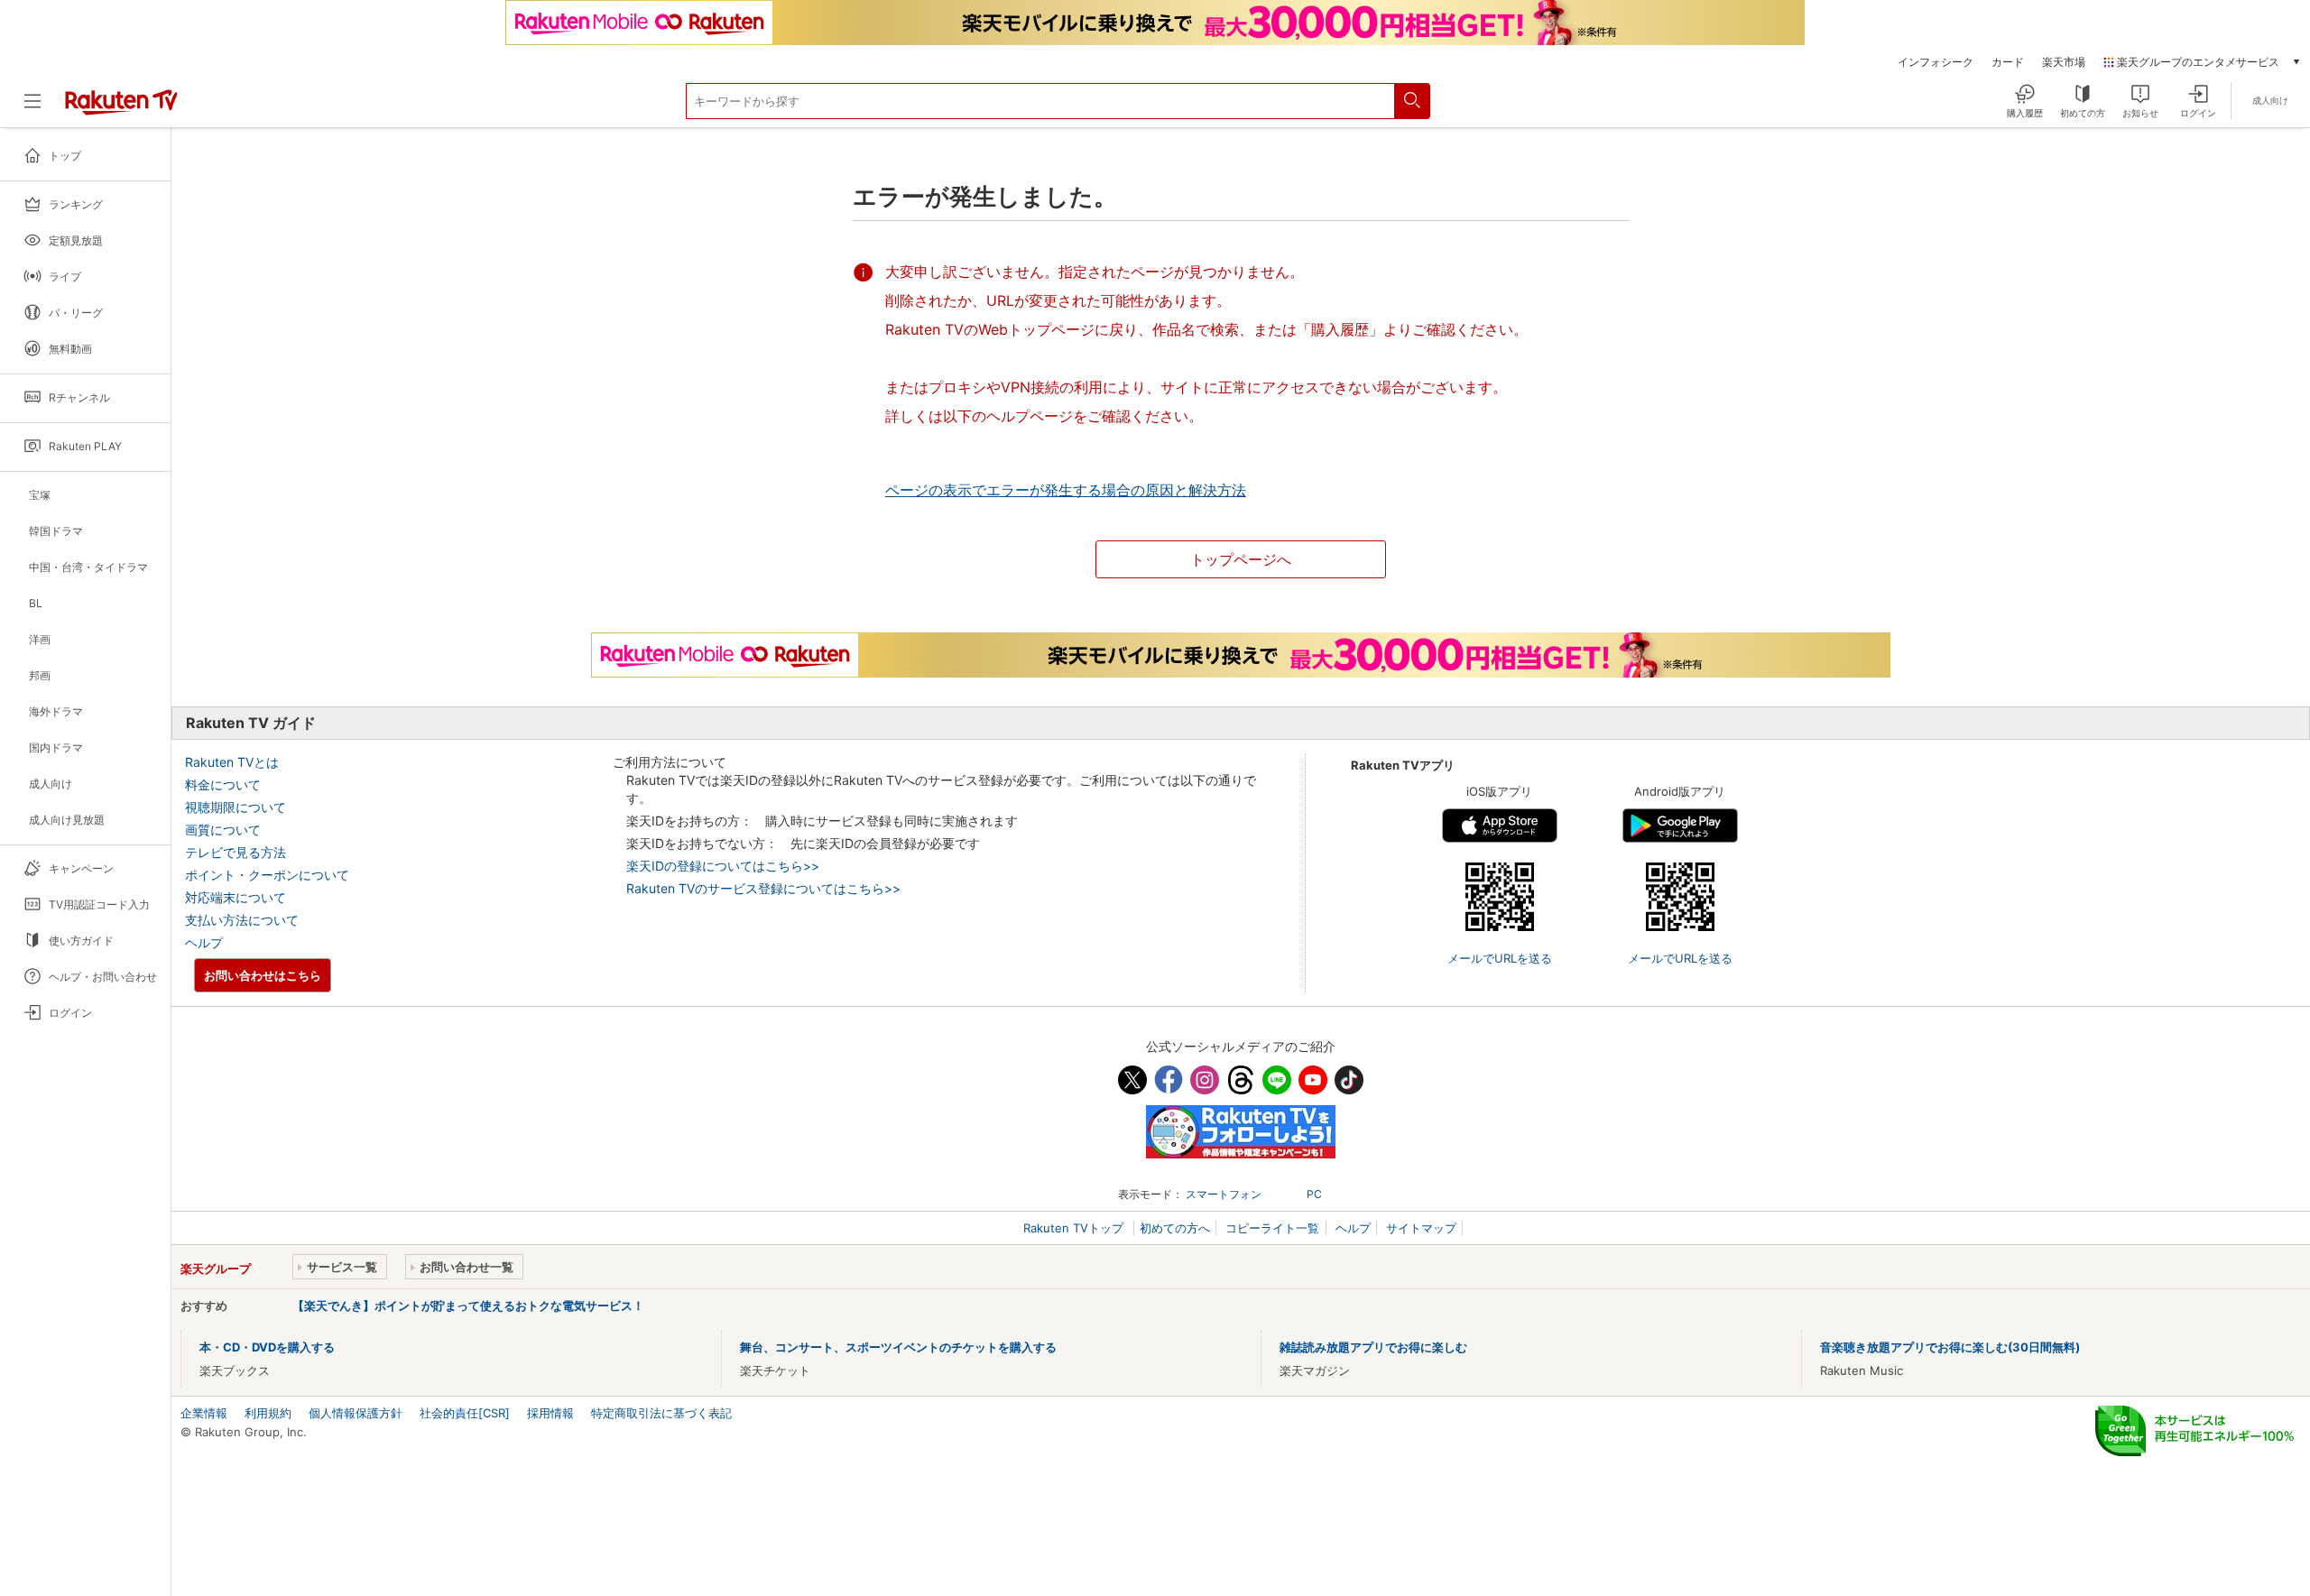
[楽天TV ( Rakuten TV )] (121, 111)
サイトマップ (1421, 1228)
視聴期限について (236, 807)
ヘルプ (204, 942)
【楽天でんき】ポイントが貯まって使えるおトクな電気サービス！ (468, 1305)
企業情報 (204, 1413)
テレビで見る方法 (236, 852)
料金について (223, 784)
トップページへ (1241, 559)
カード (2008, 62)
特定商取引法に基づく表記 (661, 1413)
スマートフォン (1224, 1194)
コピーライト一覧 (1272, 1228)
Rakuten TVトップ (1075, 1228)
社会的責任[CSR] (465, 1413)
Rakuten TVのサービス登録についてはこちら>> (763, 888)
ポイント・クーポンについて (267, 875)
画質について (223, 830)
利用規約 (268, 1413)
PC (1314, 1194)
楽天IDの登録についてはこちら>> (723, 866)
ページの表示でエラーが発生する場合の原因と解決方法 (1066, 490)
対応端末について (236, 897)
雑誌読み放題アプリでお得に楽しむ (1373, 1347)
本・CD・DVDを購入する (267, 1347)
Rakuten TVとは (232, 762)
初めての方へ (1175, 1228)
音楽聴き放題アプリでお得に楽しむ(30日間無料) (1950, 1347)
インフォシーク (1936, 62)
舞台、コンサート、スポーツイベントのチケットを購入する (898, 1347)
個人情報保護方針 (356, 1413)
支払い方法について (242, 920)
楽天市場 (2064, 62)
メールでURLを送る (1500, 958)
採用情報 (550, 1413)
